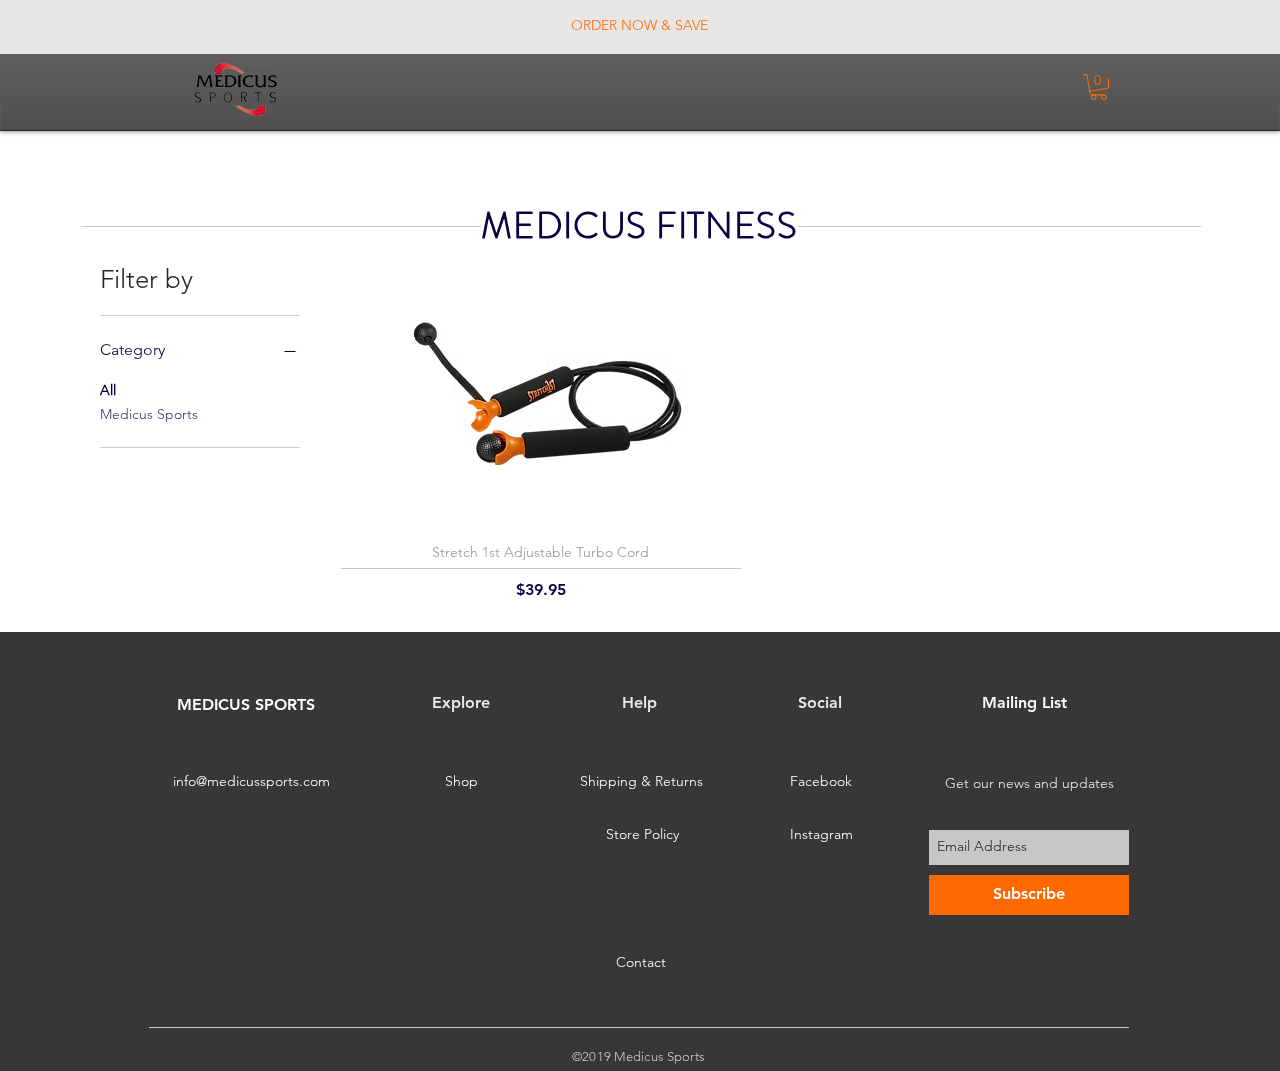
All (108, 390)
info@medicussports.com (251, 781)
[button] (1098, 87)
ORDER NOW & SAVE (639, 25)
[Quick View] (540, 400)
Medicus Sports (149, 414)
